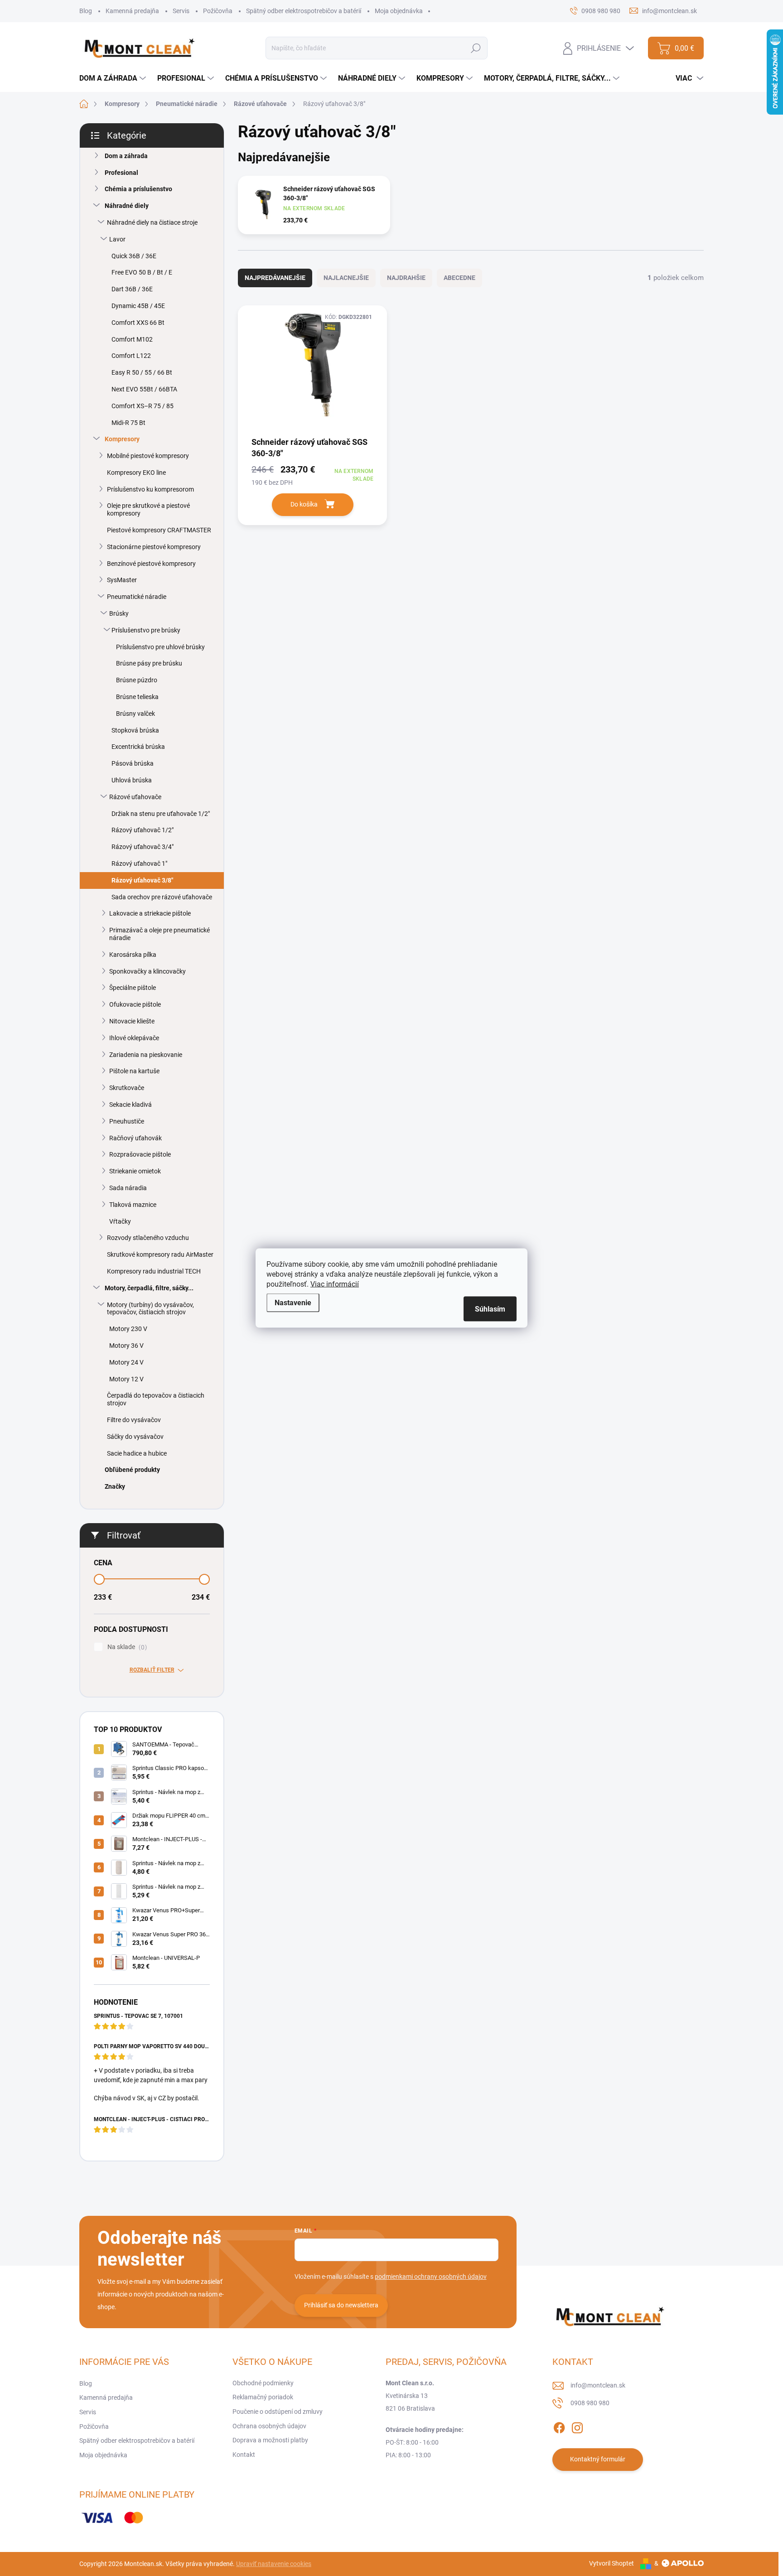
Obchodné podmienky (263, 2383)
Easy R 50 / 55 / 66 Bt (142, 372)
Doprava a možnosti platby (270, 2440)
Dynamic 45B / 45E (138, 306)
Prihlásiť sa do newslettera (341, 2305)
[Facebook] (559, 2426)
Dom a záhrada (126, 156)
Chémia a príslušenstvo (138, 189)
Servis (181, 11)
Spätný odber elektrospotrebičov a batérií (304, 11)
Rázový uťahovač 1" (139, 863)
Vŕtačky (120, 1221)
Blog (86, 11)
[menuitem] (114, 78)
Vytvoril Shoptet (611, 2563)
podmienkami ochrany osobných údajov (431, 2277)
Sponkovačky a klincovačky (147, 971)
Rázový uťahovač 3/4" (143, 847)
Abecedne (459, 278)
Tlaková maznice (133, 1205)
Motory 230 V (128, 1329)
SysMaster (122, 580)
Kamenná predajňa (132, 11)
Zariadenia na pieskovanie (146, 1055)
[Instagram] (577, 2426)
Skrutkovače (127, 1088)
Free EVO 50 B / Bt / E (142, 272)
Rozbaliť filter (152, 1670)
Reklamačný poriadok (263, 2397)
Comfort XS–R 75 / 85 (143, 406)
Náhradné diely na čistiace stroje (152, 222)
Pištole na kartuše (134, 1071)
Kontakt (244, 2455)
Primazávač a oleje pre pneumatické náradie (159, 934)
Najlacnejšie (346, 278)
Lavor (117, 239)
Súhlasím (490, 1309)
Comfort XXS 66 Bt (138, 323)
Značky (115, 1486)
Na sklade (126, 1647)
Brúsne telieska (137, 697)
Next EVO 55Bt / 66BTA (144, 389)
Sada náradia (128, 1188)
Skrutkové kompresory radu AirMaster (160, 1254)
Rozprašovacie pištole (140, 1154)
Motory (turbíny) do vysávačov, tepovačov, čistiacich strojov (150, 1309)
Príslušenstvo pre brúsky (146, 630)
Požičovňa (218, 11)
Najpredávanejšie (275, 278)
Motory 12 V (126, 1379)
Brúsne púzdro (137, 680)
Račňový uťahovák (135, 1138)
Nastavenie (293, 1303)
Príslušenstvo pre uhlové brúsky (160, 647)
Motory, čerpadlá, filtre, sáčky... (149, 1288)
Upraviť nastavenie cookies (274, 2564)
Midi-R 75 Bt (128, 423)
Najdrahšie (406, 278)
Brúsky (119, 613)
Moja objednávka (399, 11)
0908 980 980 (590, 2403)
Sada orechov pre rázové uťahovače (162, 897)
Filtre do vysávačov (134, 1420)
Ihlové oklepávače (134, 1038)
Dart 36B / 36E (132, 289)
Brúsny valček (135, 714)
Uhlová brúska (132, 780)
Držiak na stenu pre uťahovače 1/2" (161, 814)
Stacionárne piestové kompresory (154, 547)
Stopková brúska (135, 730)
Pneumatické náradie (137, 597)
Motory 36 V (126, 1346)
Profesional (121, 173)
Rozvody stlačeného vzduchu (148, 1238)
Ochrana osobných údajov (269, 2426)
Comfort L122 (131, 356)
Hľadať (476, 48)
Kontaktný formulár (598, 2459)
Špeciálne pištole (133, 988)
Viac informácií (335, 1284)
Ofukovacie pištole (135, 1004)
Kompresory (122, 439)
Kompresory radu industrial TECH (154, 1271)
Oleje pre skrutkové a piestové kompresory (148, 509)
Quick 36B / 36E (134, 256)
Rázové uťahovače (135, 797)
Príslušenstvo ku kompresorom (150, 489)
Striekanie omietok (135, 1171)
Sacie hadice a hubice (137, 1453)
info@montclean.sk (598, 2385)
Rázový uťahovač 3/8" (142, 880)
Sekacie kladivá (130, 1105)
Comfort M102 (132, 339)
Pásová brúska (133, 763)
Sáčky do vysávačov (135, 1437)
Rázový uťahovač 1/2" (143, 830)
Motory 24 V (126, 1362)
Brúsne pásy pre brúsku (149, 663)
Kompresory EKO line (136, 473)
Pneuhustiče (127, 1121)
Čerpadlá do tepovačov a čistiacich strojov (156, 1399)
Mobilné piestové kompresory (148, 456)
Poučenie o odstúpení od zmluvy (278, 2412)
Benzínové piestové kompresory (151, 564)
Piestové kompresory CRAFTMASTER (159, 530)
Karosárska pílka (133, 955)
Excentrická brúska (138, 747)
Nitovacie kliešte (132, 1021)
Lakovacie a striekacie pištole (150, 913)
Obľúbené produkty (132, 1470)
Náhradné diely (127, 206)
